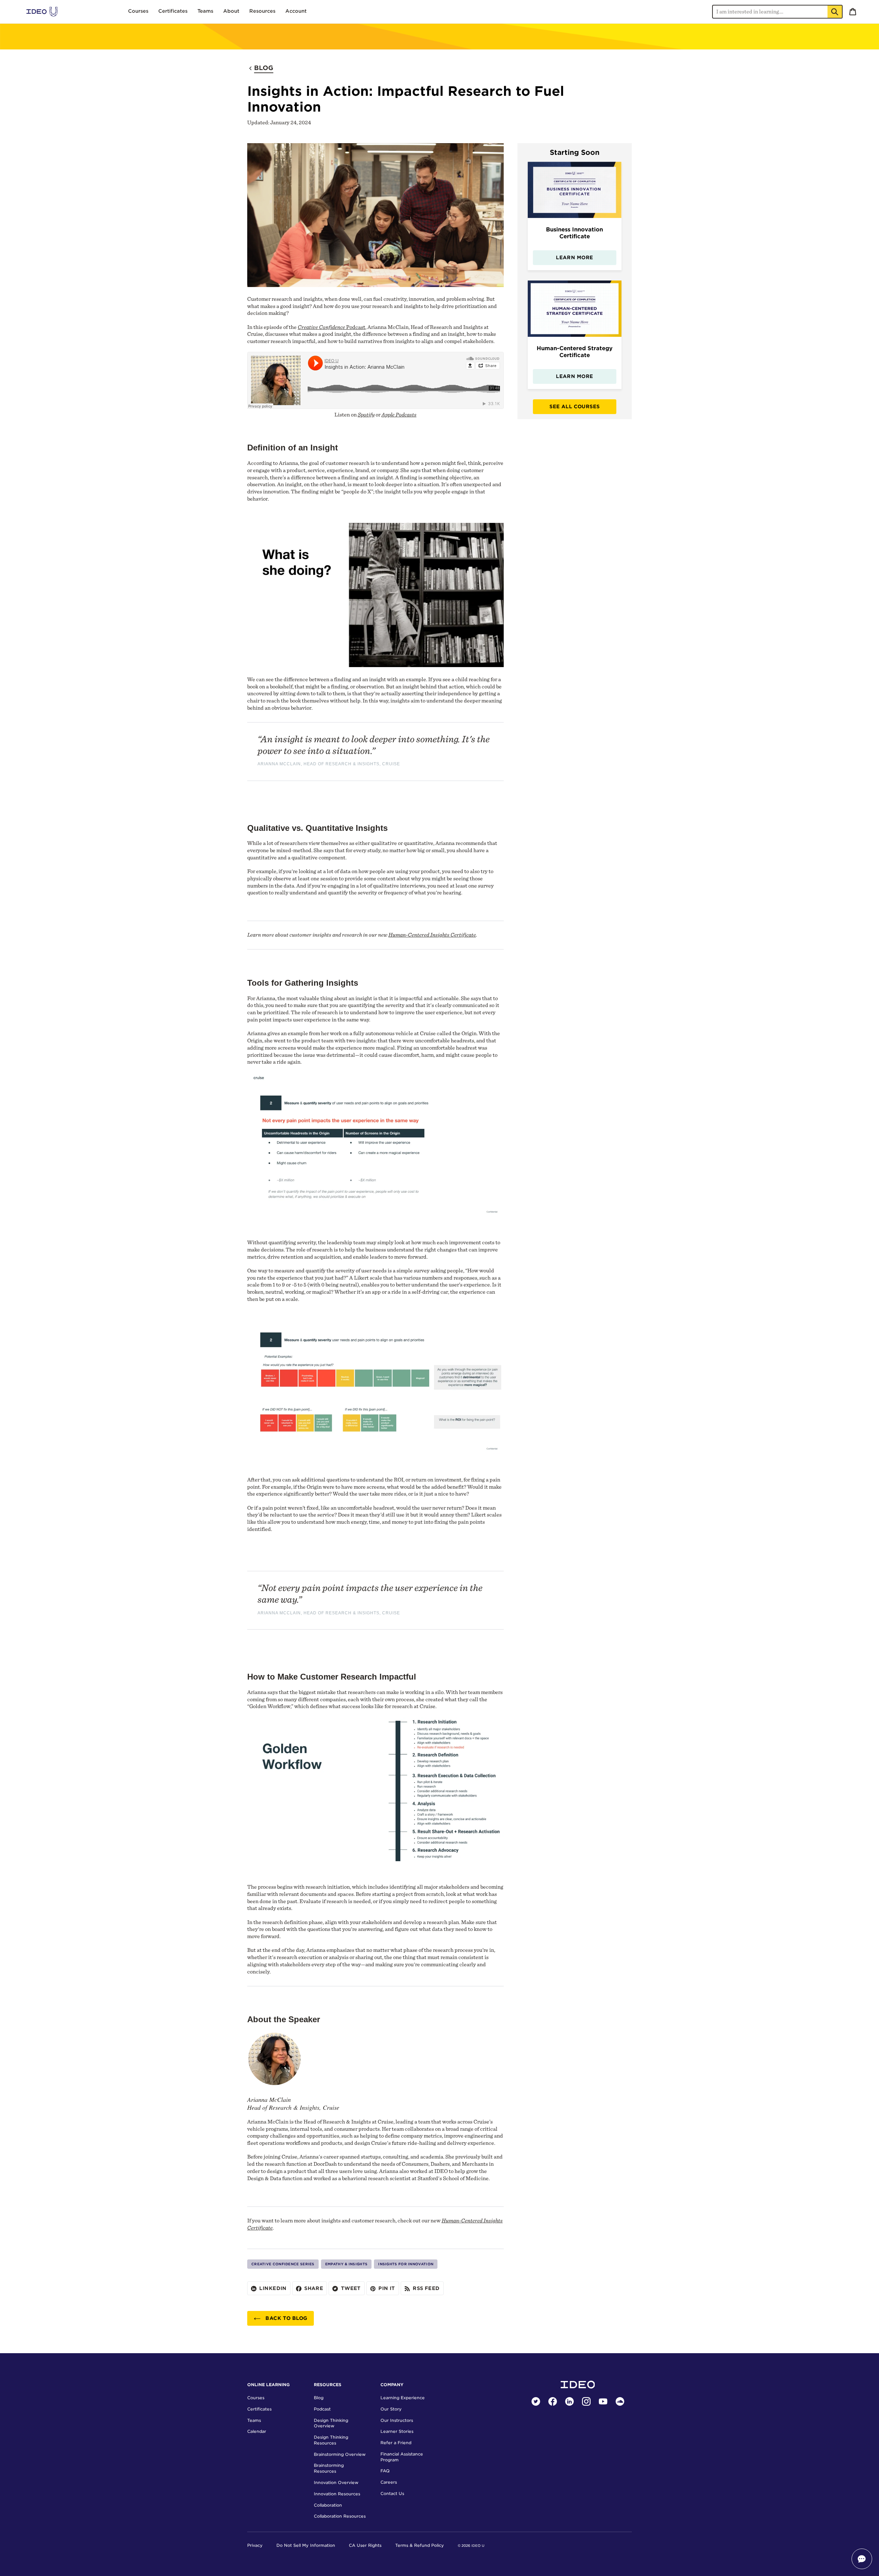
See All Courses (574, 407)
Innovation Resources (337, 2494)
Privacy (255, 2545)
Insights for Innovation (406, 2264)
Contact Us (392, 2493)
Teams (254, 2420)
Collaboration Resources (340, 2516)
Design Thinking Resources (331, 2440)
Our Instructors (397, 2420)
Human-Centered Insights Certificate (432, 935)
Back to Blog (286, 2318)
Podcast (332, 327)
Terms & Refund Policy (420, 2545)
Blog (319, 2398)
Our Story (391, 2409)
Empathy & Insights (346, 2264)
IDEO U (478, 2546)
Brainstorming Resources (329, 2468)
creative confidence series (283, 2264)
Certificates (259, 2409)
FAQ (385, 2471)
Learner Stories (397, 2431)
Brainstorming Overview (340, 2454)
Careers (389, 2482)
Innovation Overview (336, 2482)
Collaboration (328, 2505)
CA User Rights (365, 2545)
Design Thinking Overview (331, 2423)
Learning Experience (403, 2398)
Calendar (257, 2431)
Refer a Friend (396, 2443)
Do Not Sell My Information (306, 2545)
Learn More (574, 257)
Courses (256, 2398)
